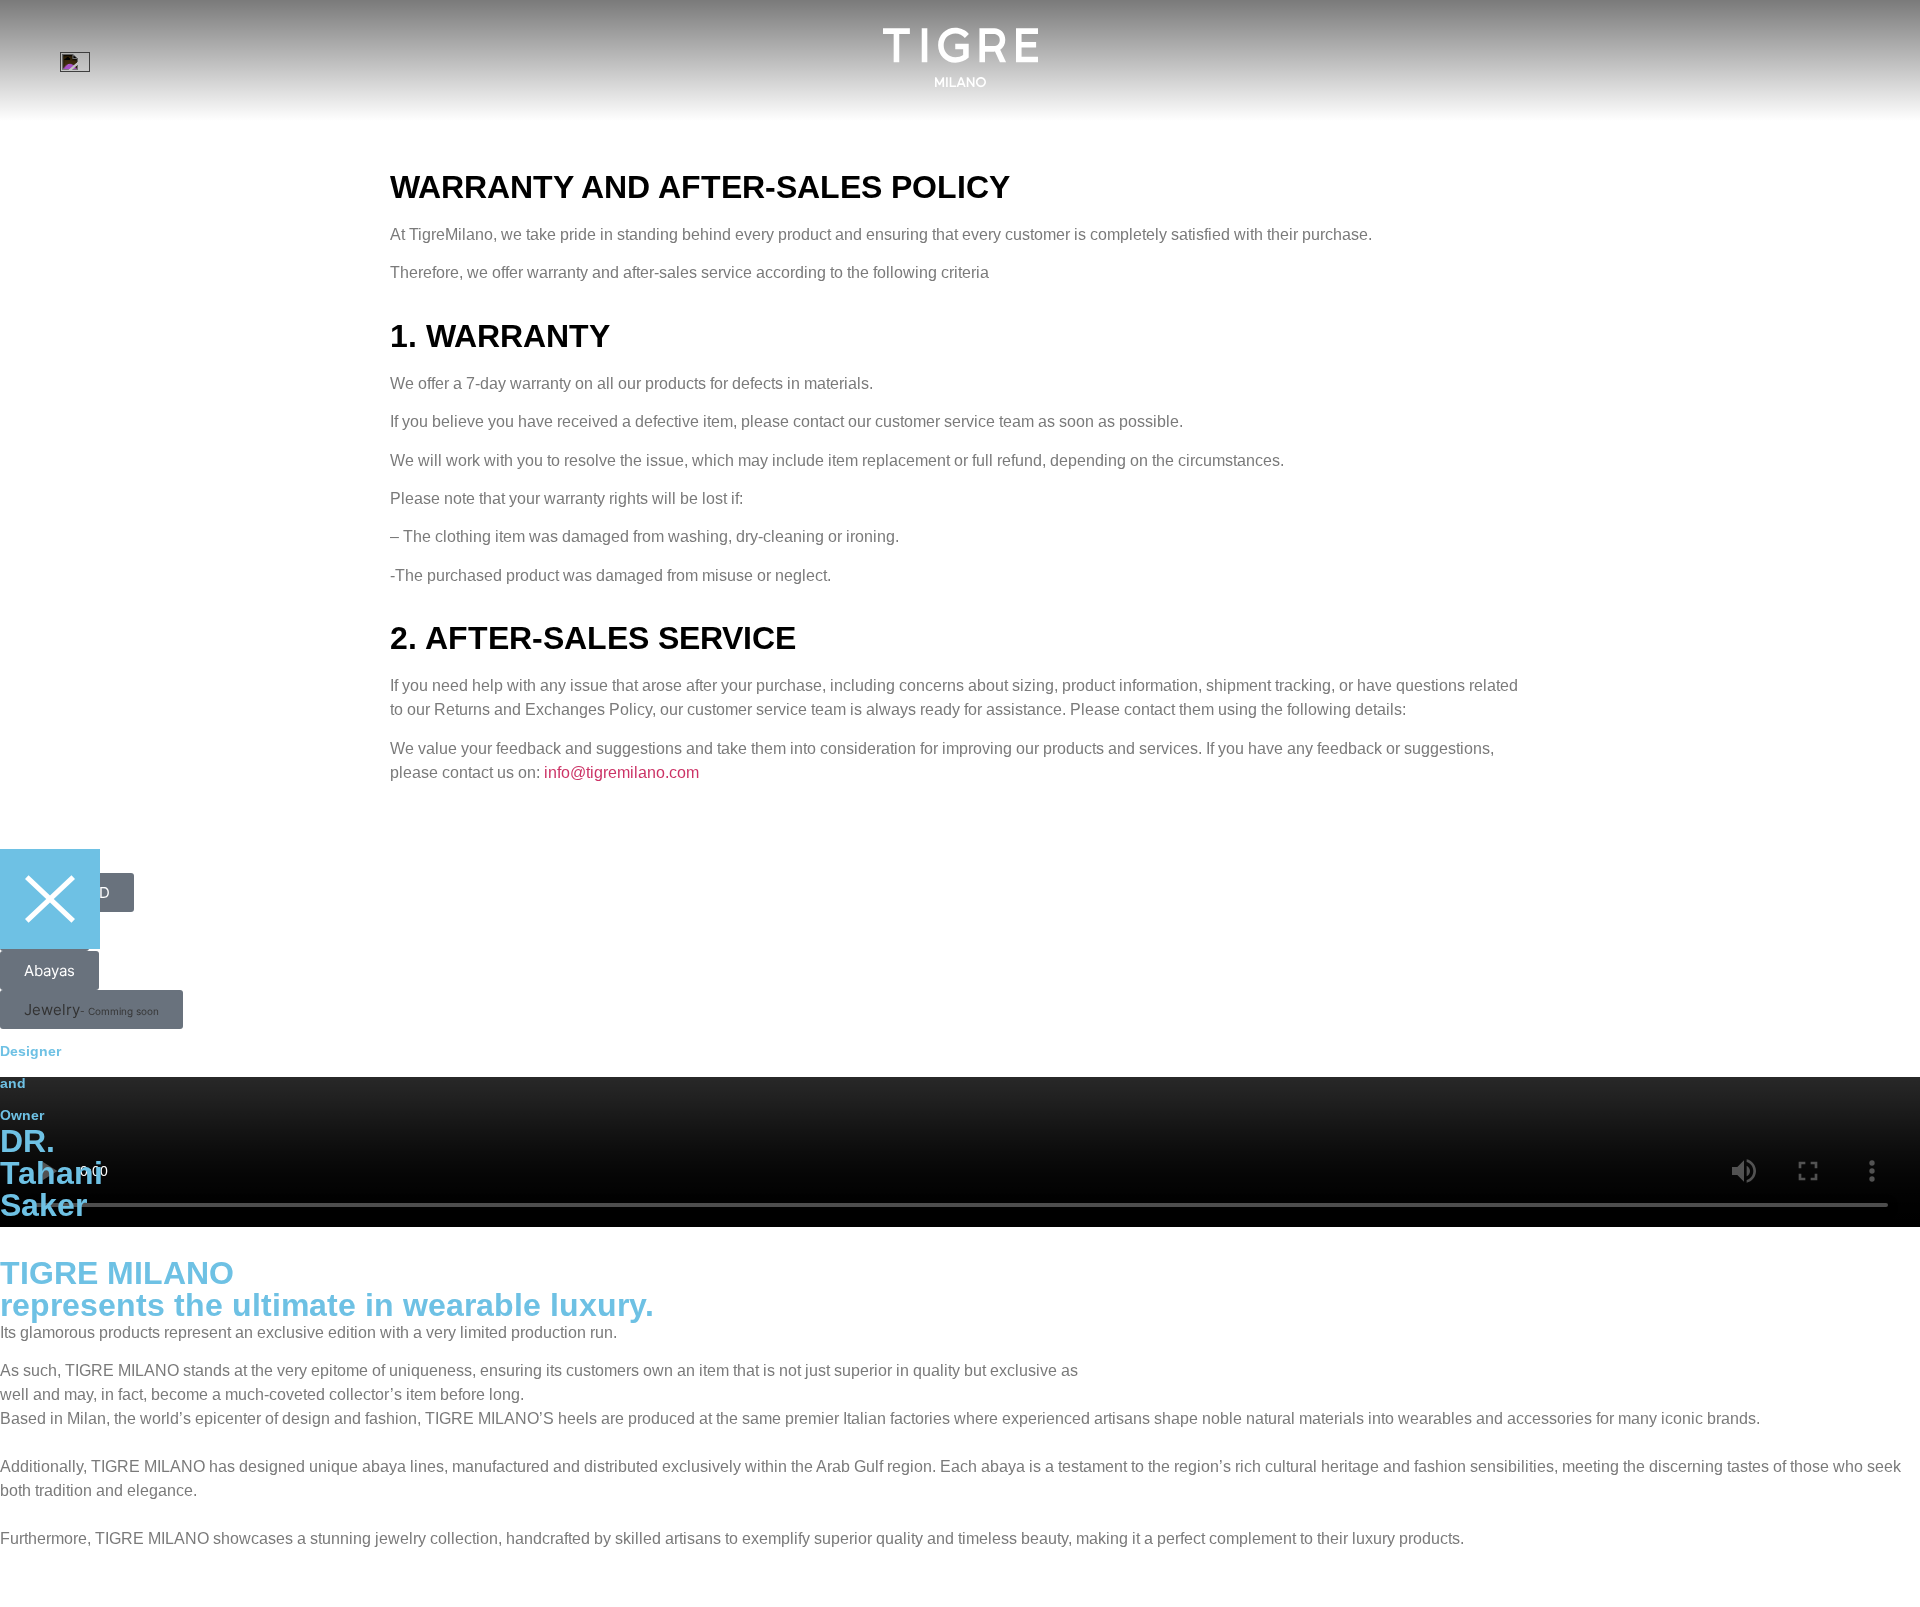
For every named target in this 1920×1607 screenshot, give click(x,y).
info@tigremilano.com (621, 772)
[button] (91, 1009)
